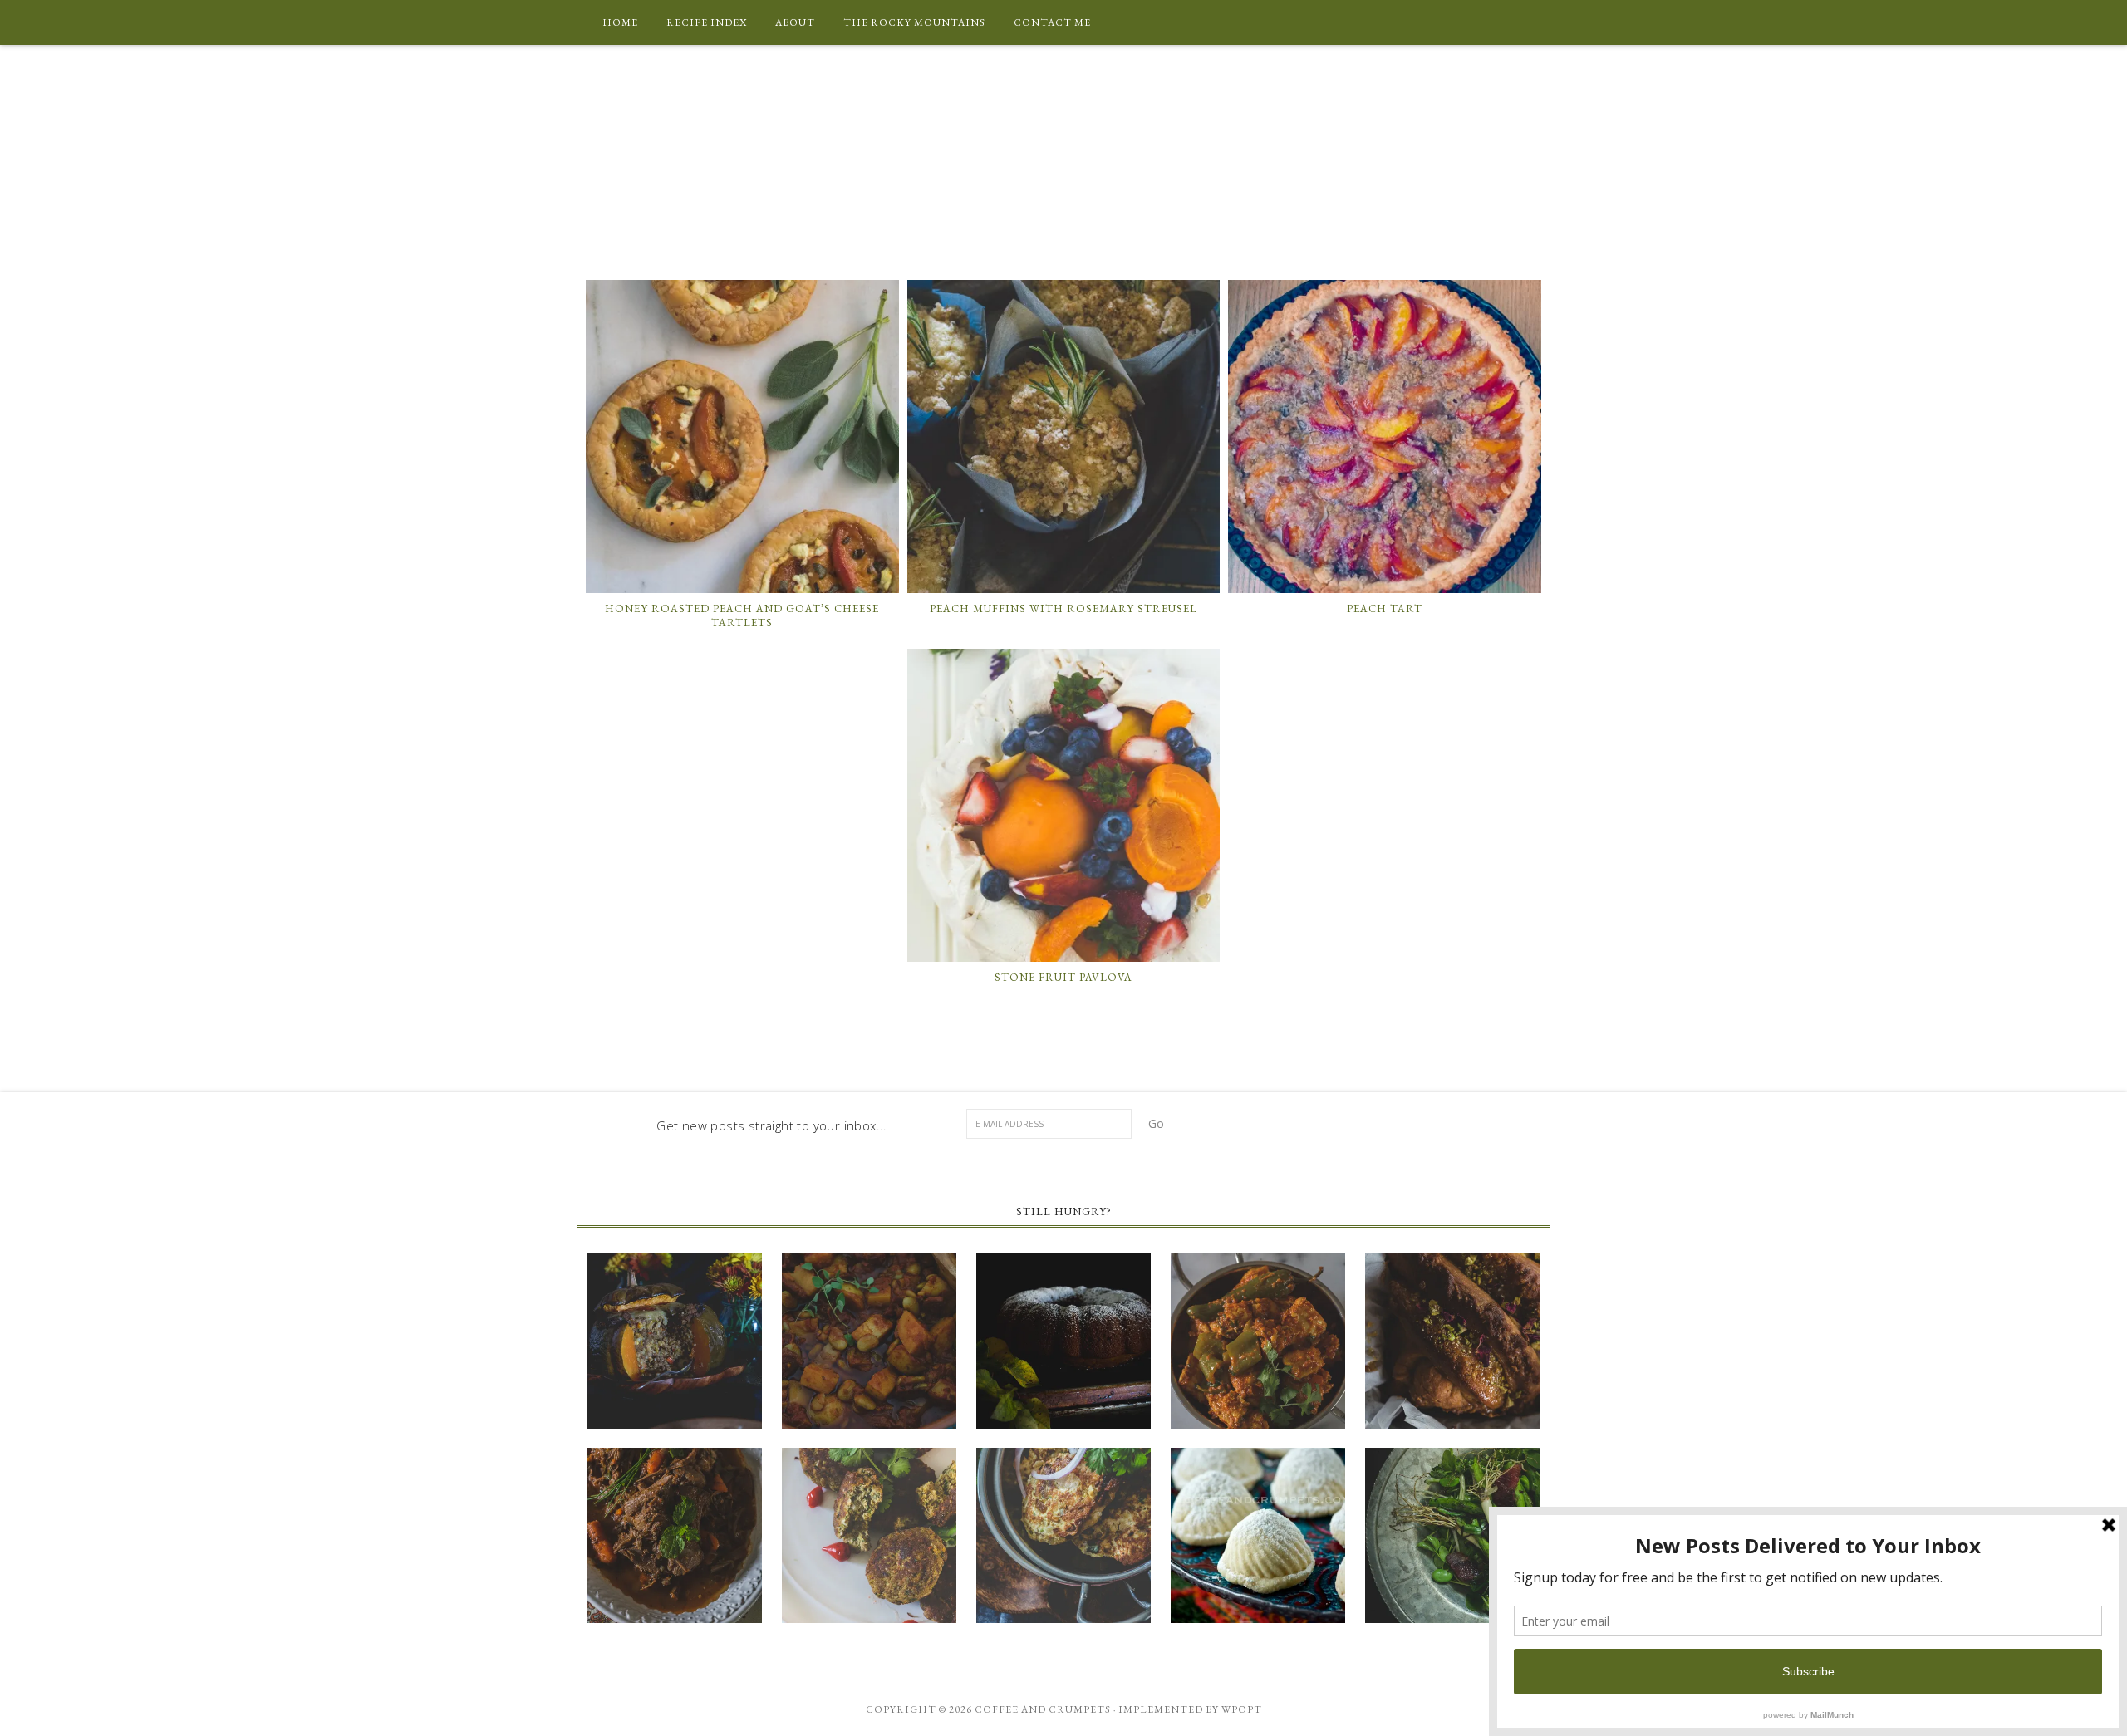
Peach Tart (1385, 608)
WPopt (1242, 1709)
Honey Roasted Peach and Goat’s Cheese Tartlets (742, 616)
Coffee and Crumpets (1063, 154)
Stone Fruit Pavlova (1063, 977)
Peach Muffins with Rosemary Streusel (1063, 608)
